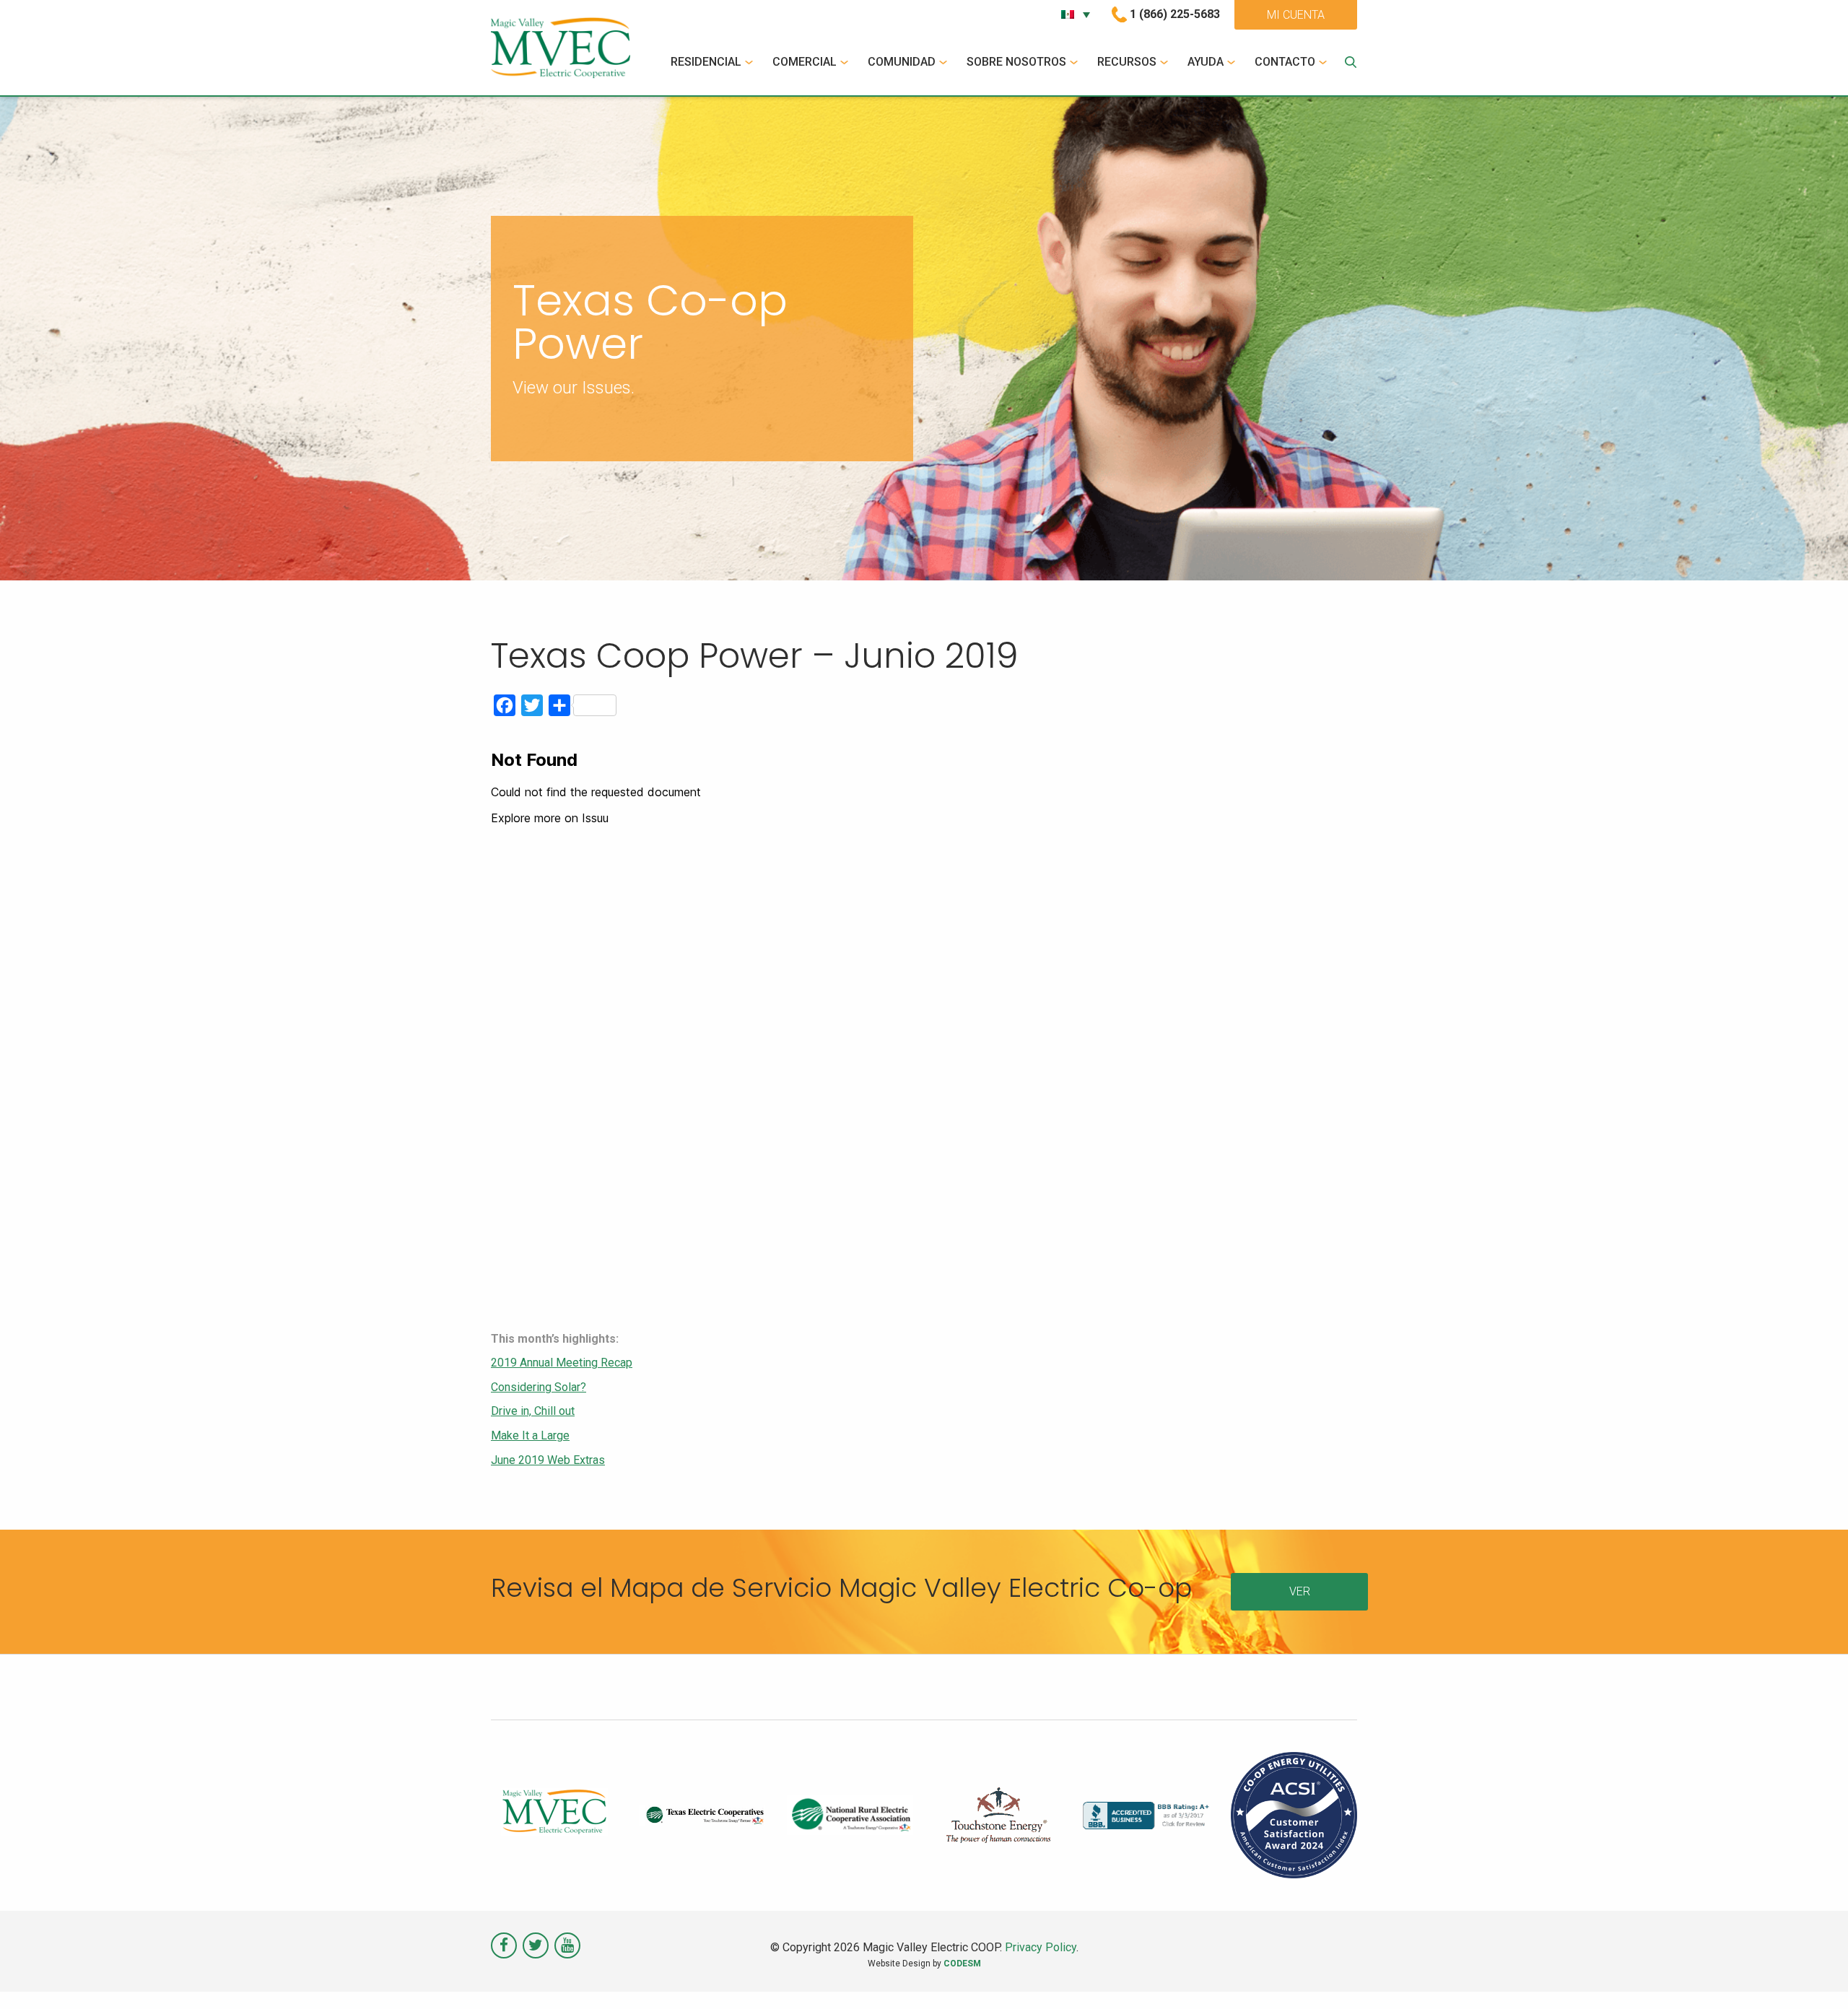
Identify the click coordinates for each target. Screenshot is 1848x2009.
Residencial (706, 62)
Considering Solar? (539, 1387)
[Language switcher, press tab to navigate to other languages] (1076, 14)
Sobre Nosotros (1016, 62)
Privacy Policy (1041, 1947)
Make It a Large (530, 1435)
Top (1814, 1975)
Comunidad (902, 62)
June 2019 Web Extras (548, 1460)
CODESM (962, 1964)
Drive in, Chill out (533, 1411)
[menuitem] (714, 62)
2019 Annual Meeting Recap (562, 1363)
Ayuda (1206, 62)
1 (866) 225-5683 (1175, 14)
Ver (1300, 1591)
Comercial (805, 62)
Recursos (1127, 62)
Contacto (1285, 62)
